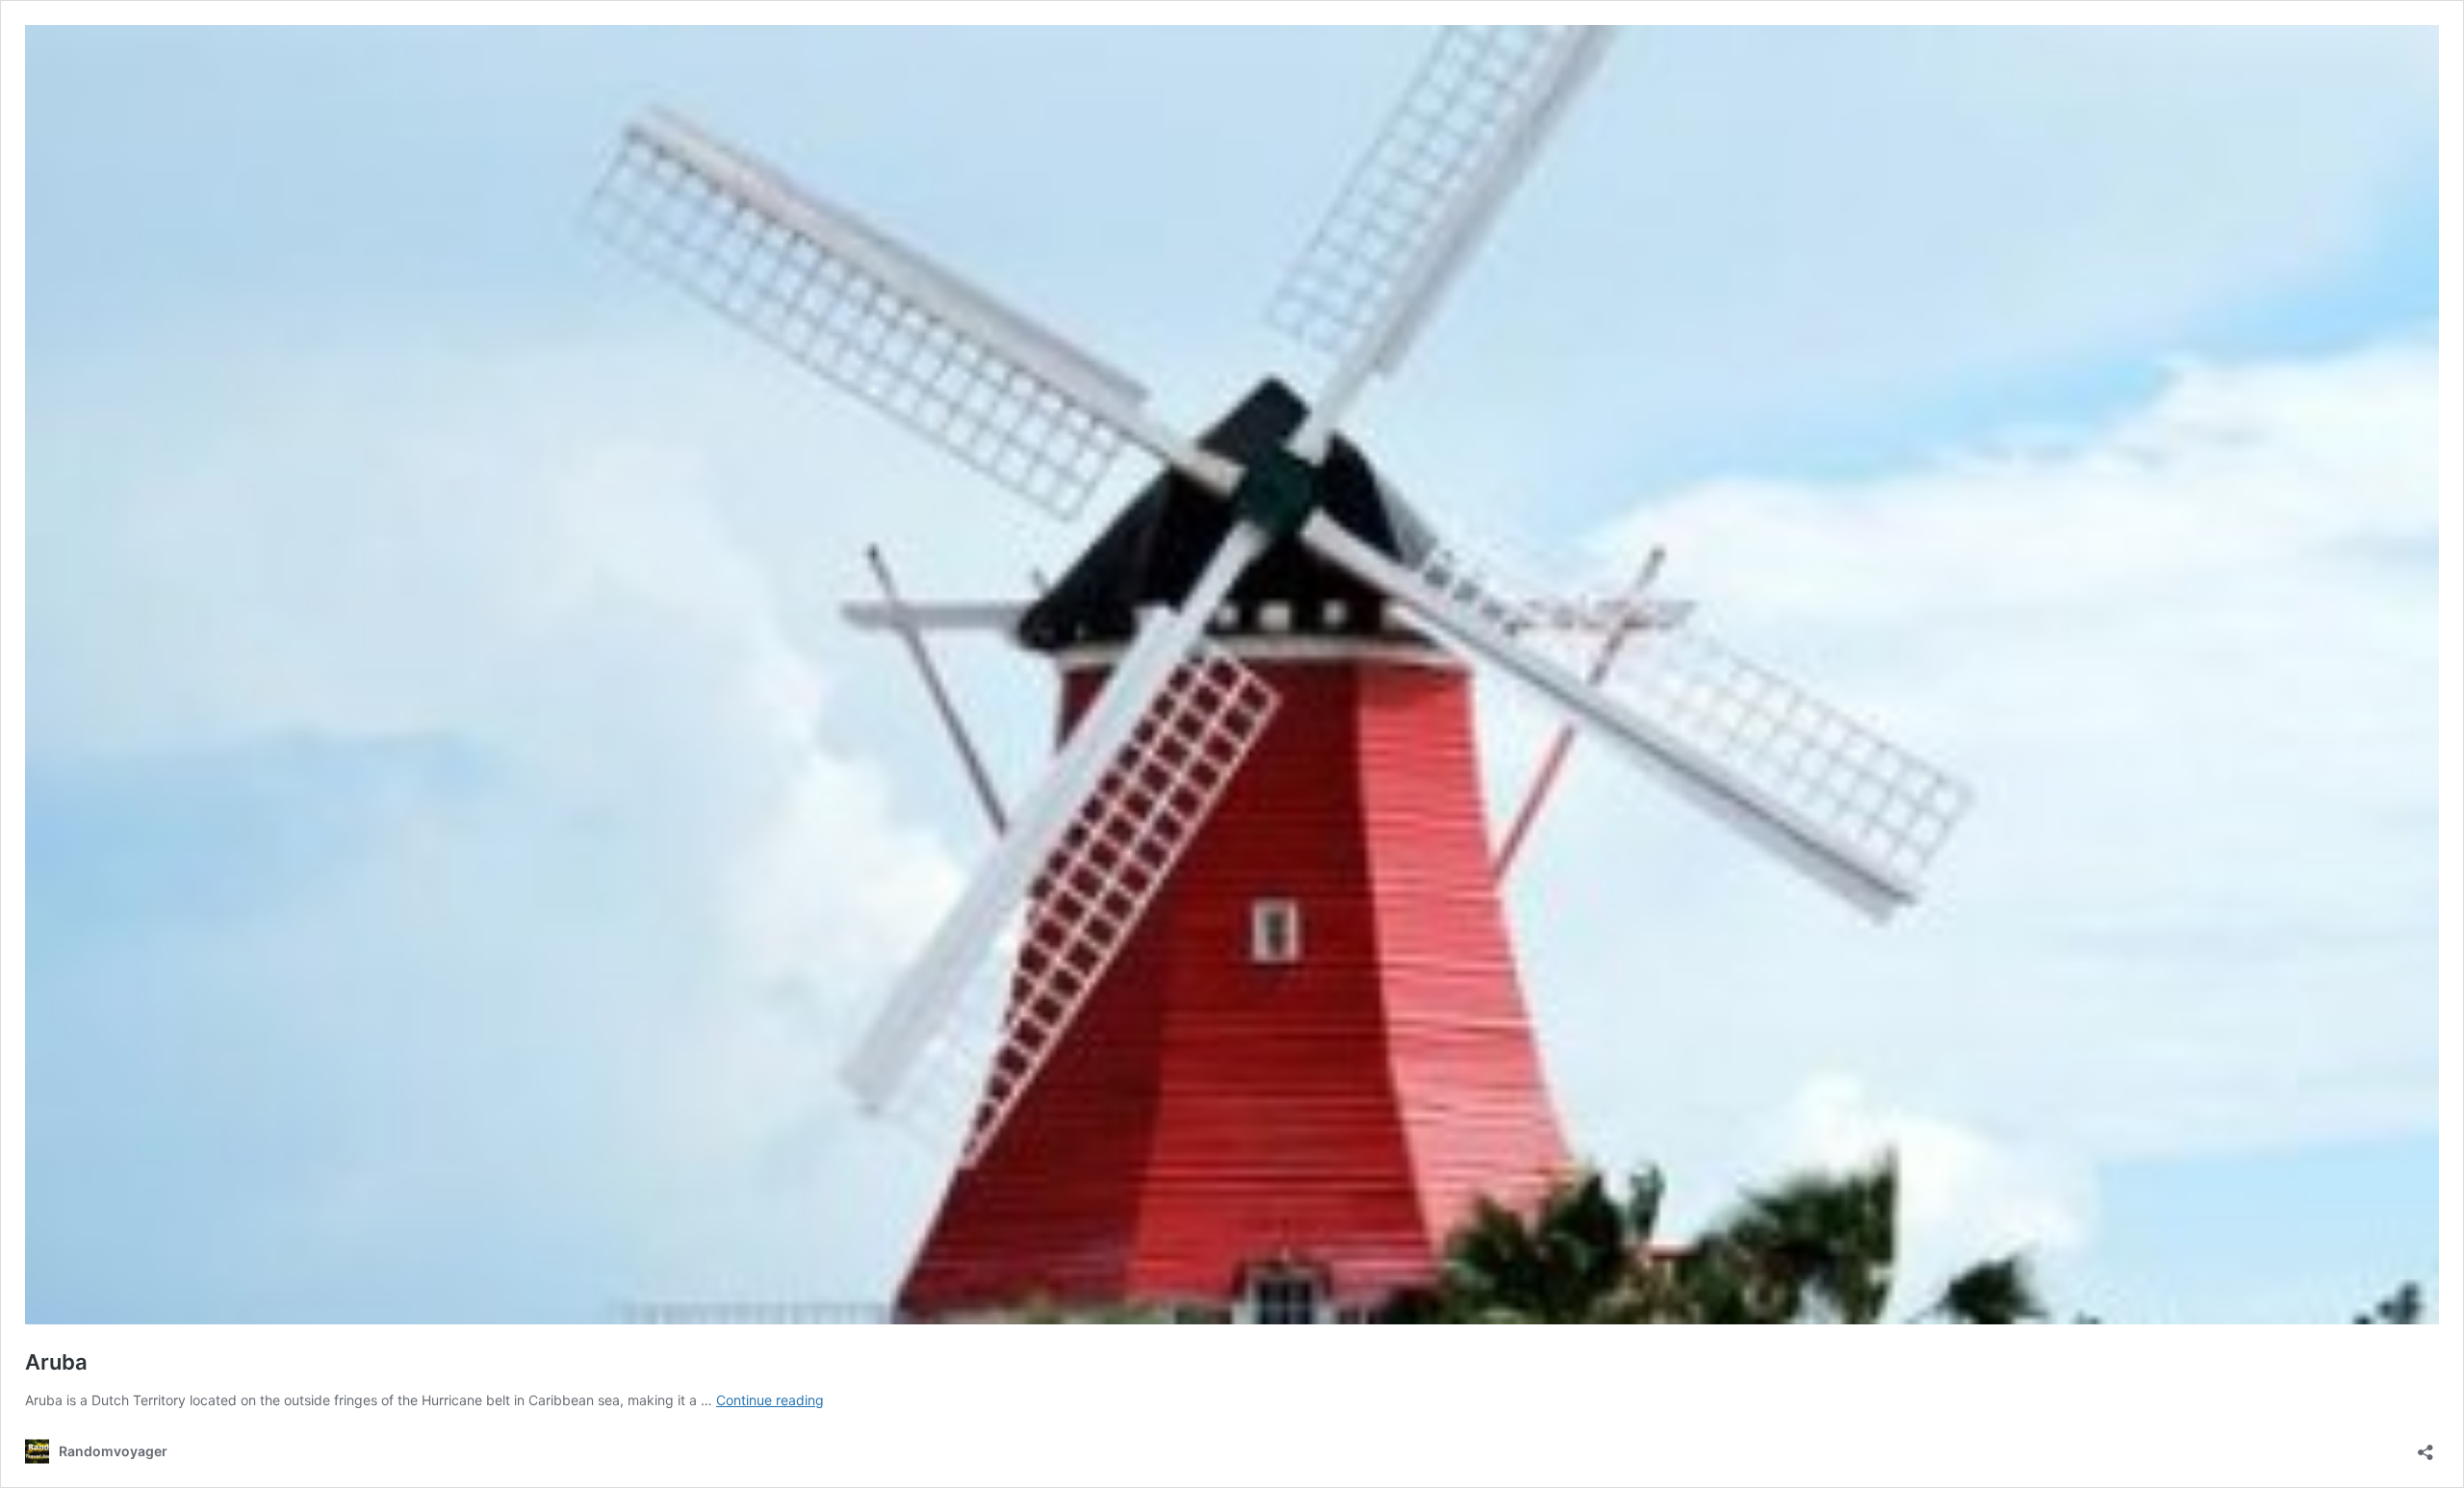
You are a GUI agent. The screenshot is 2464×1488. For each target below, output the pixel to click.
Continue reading (770, 1400)
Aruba (56, 1362)
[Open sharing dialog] (2425, 1446)
